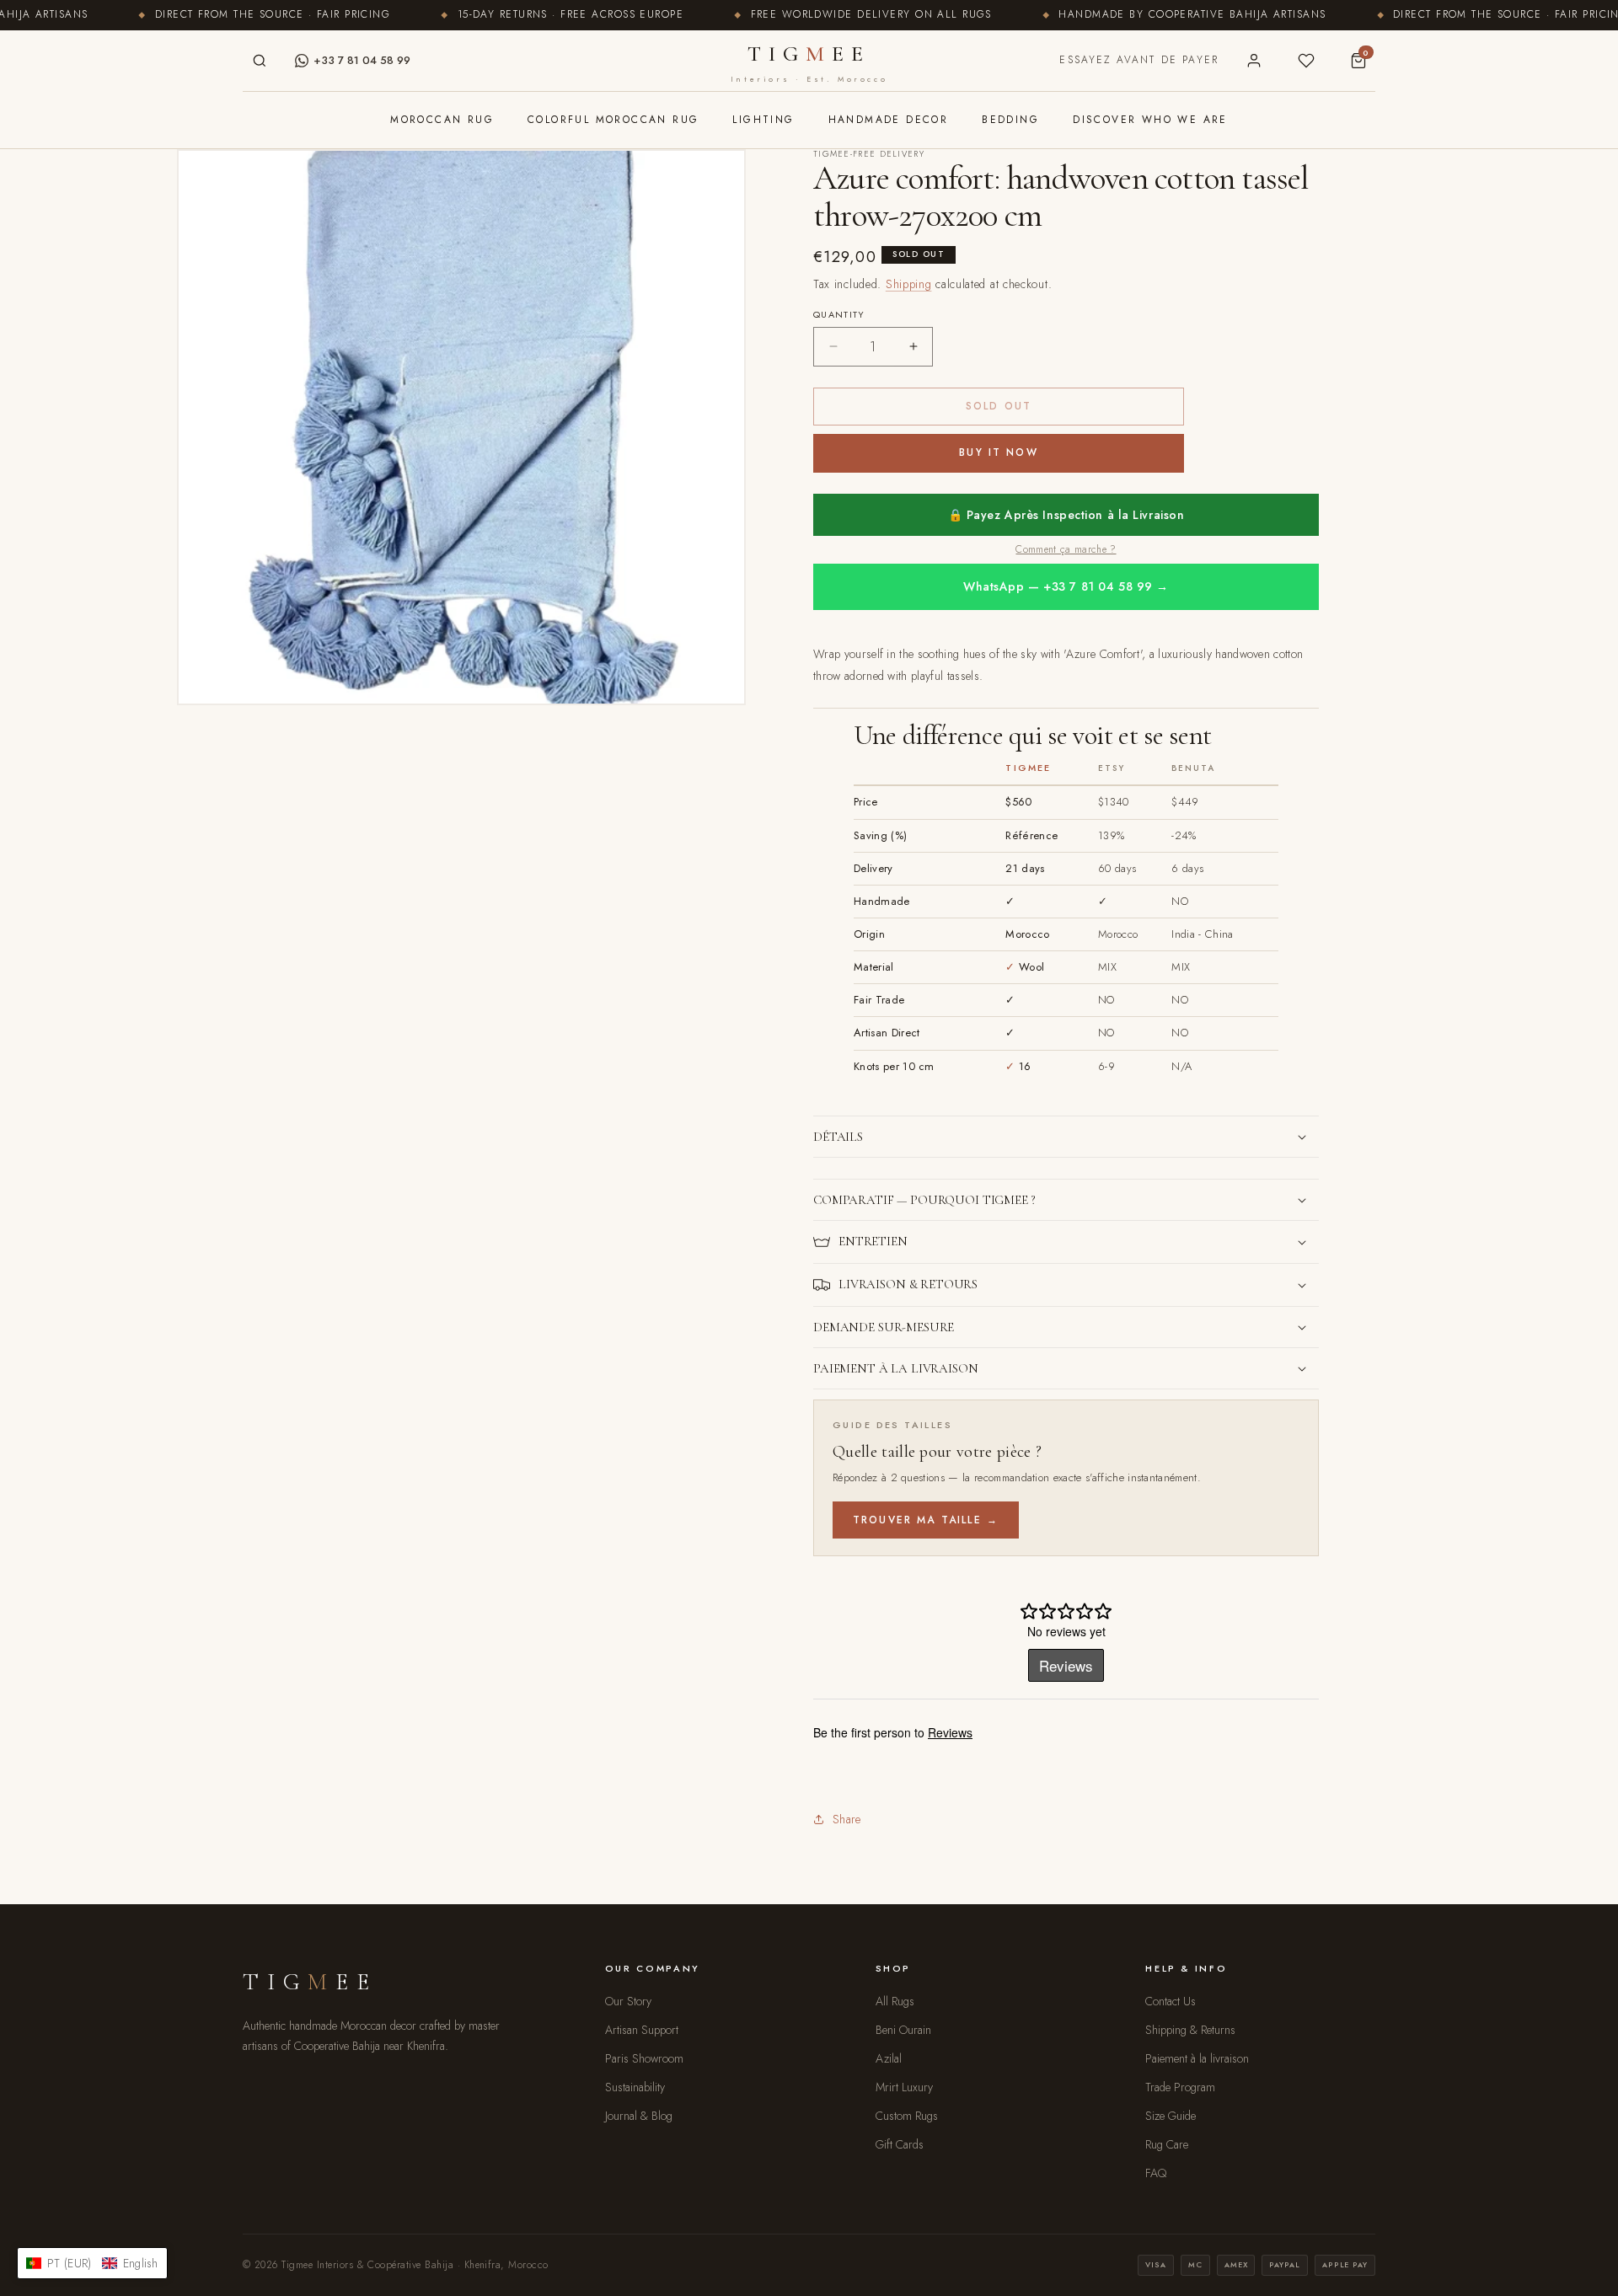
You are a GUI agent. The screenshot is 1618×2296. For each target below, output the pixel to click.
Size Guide (1171, 2116)
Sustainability (635, 2087)
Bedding (1010, 120)
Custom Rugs (907, 2116)
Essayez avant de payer (1139, 60)
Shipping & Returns (1190, 2030)
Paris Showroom (644, 2058)
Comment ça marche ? (1066, 549)
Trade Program (1180, 2087)
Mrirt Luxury (904, 2087)
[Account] (1254, 61)
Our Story (628, 2001)
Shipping (909, 284)
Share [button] (847, 1819)
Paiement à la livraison (1197, 2058)
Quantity (839, 314)
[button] (1066, 1137)
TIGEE (809, 62)
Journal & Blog (639, 2116)
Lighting (763, 120)
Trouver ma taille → (926, 1520)
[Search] (260, 61)
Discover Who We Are (1150, 120)
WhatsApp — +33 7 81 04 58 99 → (1066, 586)
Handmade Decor (889, 120)
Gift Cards (900, 2144)
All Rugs (895, 2001)
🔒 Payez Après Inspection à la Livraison (1066, 515)
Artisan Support (642, 2030)
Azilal (889, 2058)
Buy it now (999, 452)
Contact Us (1171, 2001)
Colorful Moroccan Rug (613, 120)
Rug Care (1167, 2144)
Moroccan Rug (442, 120)
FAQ (1156, 2173)
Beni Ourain (903, 2030)
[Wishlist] (1306, 61)
